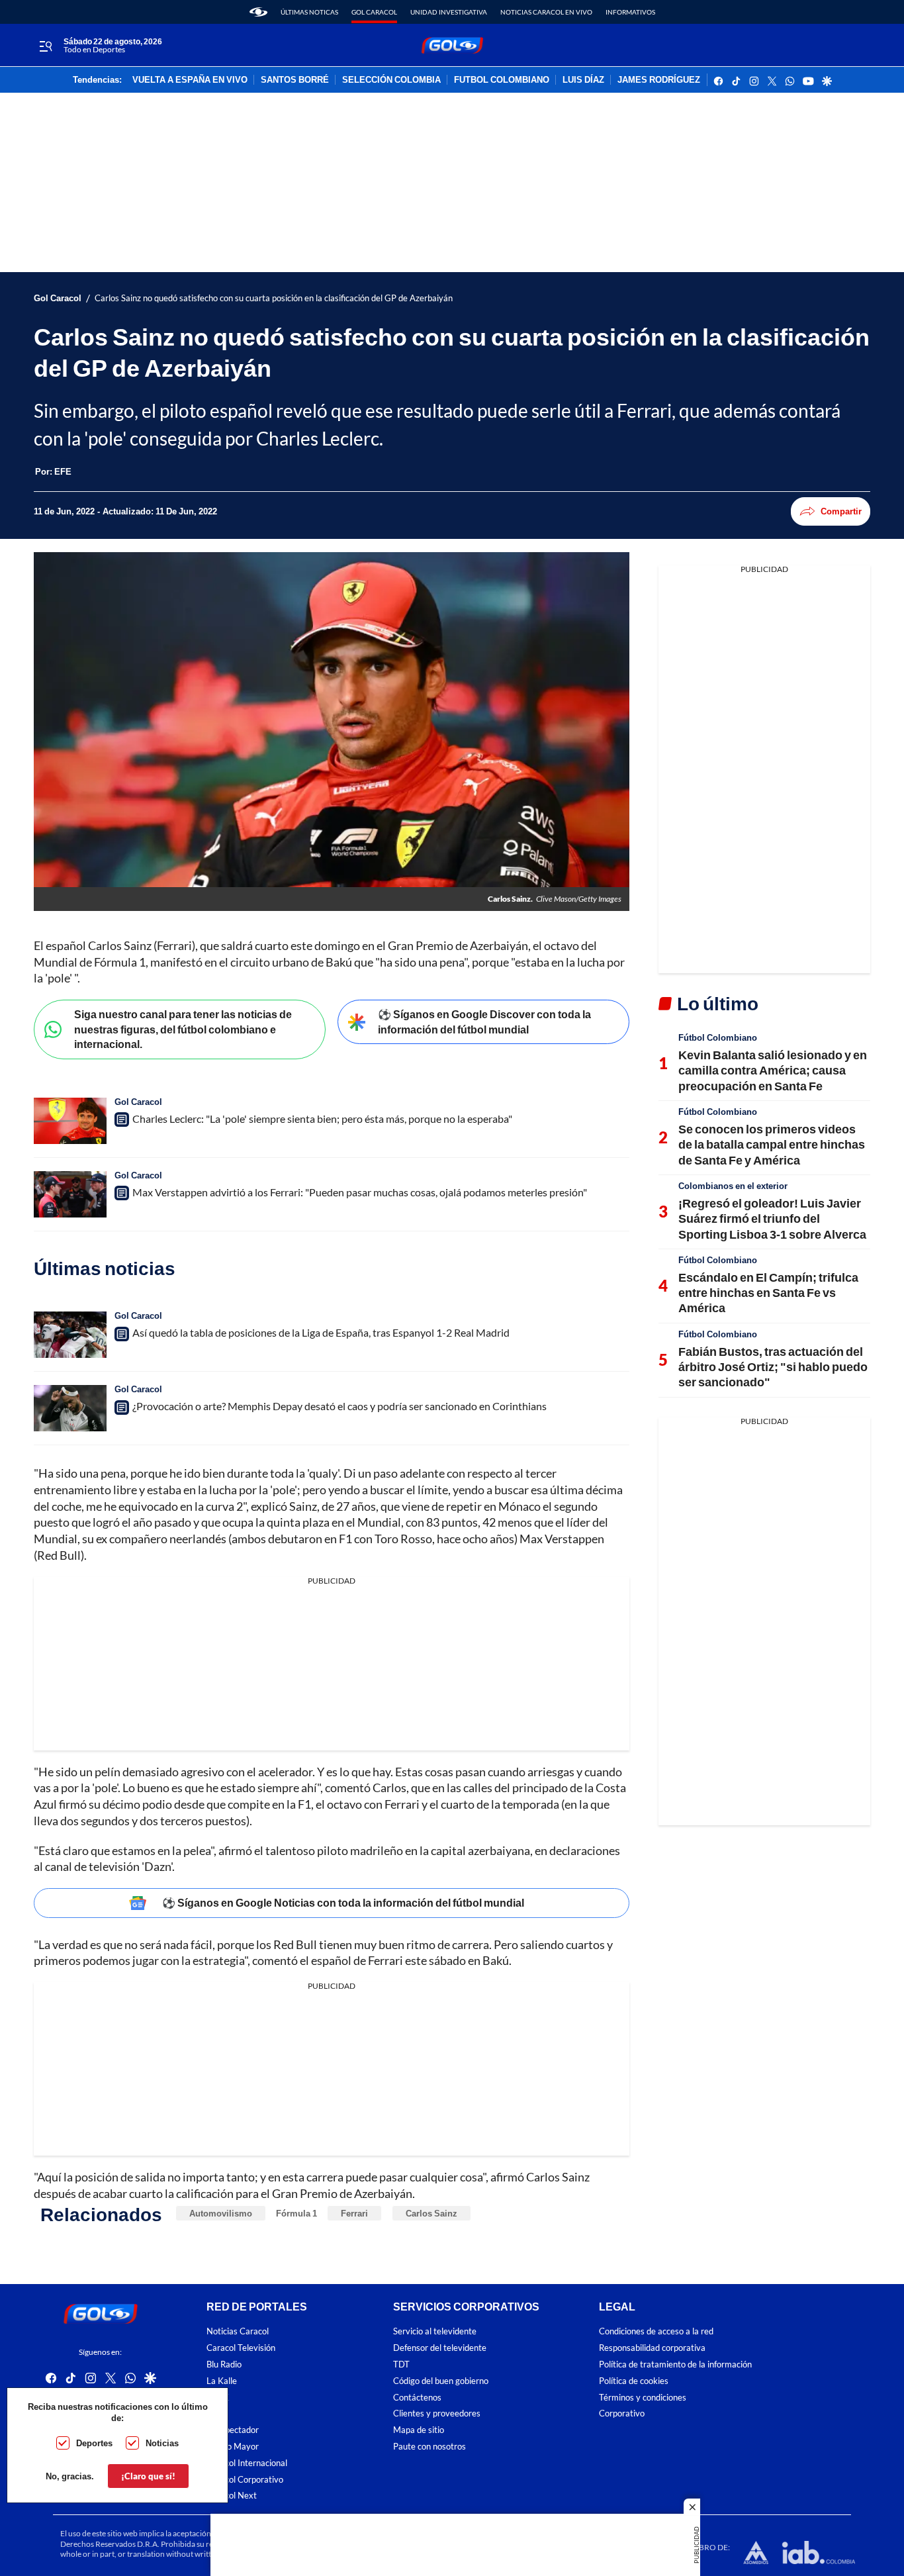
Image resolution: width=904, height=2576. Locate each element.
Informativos (630, 12)
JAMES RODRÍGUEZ (659, 80)
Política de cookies (634, 2381)
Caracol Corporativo (245, 2480)
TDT (401, 2364)
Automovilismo (221, 2213)
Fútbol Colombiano (718, 1037)
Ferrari (354, 2213)
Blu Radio (224, 2364)
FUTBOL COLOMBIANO (502, 80)
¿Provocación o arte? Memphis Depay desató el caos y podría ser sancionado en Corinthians (339, 1406)
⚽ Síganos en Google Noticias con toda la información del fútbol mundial (343, 1902)
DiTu (215, 2414)
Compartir (841, 511)
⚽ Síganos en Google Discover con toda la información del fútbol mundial (484, 1022)
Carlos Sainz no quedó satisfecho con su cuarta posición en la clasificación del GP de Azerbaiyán (274, 298)
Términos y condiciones (643, 2398)
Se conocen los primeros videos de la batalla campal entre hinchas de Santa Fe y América (772, 1144)
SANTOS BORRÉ (295, 80)
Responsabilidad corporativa (652, 2349)
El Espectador (233, 2431)
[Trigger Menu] (45, 46)
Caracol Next (232, 2496)
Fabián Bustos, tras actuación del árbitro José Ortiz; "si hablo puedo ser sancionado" (773, 1367)
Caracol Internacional (247, 2463)
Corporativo (622, 2414)
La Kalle (222, 2381)
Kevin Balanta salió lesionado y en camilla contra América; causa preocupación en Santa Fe (773, 1070)
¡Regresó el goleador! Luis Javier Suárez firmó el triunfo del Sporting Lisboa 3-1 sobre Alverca (772, 1218)
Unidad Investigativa (449, 12)
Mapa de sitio (419, 2431)
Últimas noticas (309, 12)
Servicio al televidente (435, 2332)
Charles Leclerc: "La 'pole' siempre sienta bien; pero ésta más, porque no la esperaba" (322, 1119)
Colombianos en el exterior (733, 1186)
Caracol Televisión (241, 2349)
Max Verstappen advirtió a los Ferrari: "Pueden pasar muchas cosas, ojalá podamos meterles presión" (360, 1192)
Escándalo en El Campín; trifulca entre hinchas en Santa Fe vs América (768, 1293)
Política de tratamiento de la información (675, 2364)
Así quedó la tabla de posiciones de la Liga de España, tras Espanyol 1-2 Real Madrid (321, 1332)
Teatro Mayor (233, 2447)
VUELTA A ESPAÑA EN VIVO (190, 80)
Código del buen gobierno (441, 2381)
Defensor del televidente (440, 2349)
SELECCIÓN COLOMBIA (391, 80)
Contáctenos (417, 2398)
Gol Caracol (374, 12)
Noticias (162, 2443)
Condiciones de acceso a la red (656, 2332)
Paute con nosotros (429, 2447)
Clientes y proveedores (437, 2414)
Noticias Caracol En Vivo (546, 12)
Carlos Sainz (431, 2213)
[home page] (258, 12)
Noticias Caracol (238, 2332)
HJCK (218, 2398)
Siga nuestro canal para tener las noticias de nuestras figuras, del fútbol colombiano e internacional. (183, 1029)
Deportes (94, 2443)
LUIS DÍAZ (583, 80)
